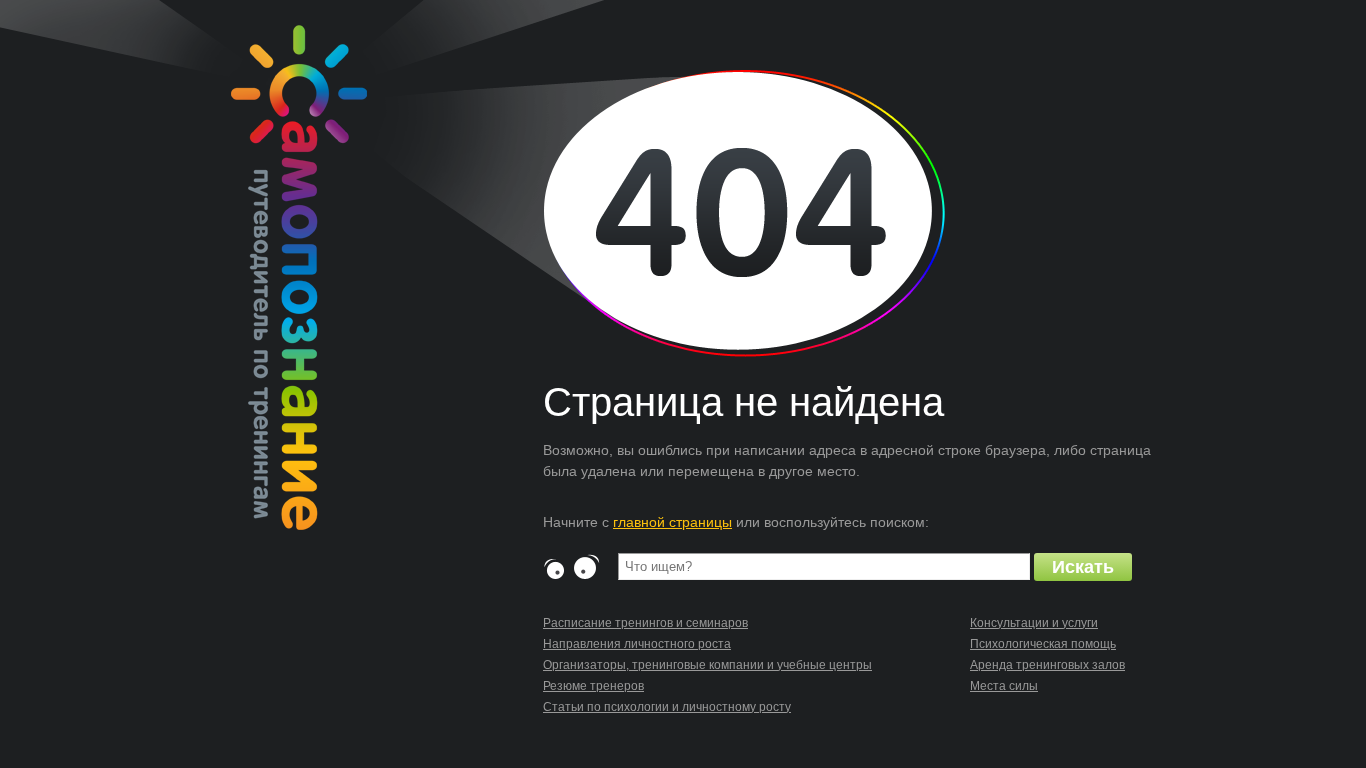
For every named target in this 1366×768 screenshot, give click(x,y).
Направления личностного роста (637, 644)
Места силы (1004, 686)
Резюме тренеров (593, 686)
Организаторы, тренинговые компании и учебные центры (707, 665)
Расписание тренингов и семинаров (645, 623)
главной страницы (672, 522)
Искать (1083, 567)
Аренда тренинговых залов (1047, 665)
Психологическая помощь (1043, 644)
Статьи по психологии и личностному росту (667, 707)
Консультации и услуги (1034, 623)
